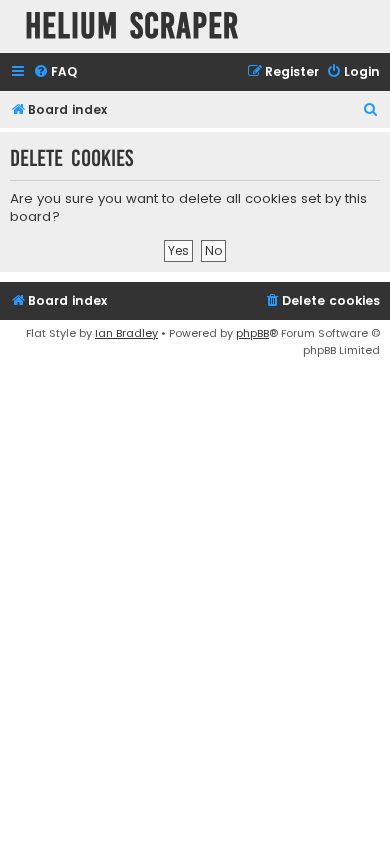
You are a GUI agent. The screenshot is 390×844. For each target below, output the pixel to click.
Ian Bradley (126, 333)
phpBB (252, 333)
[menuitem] (55, 72)
